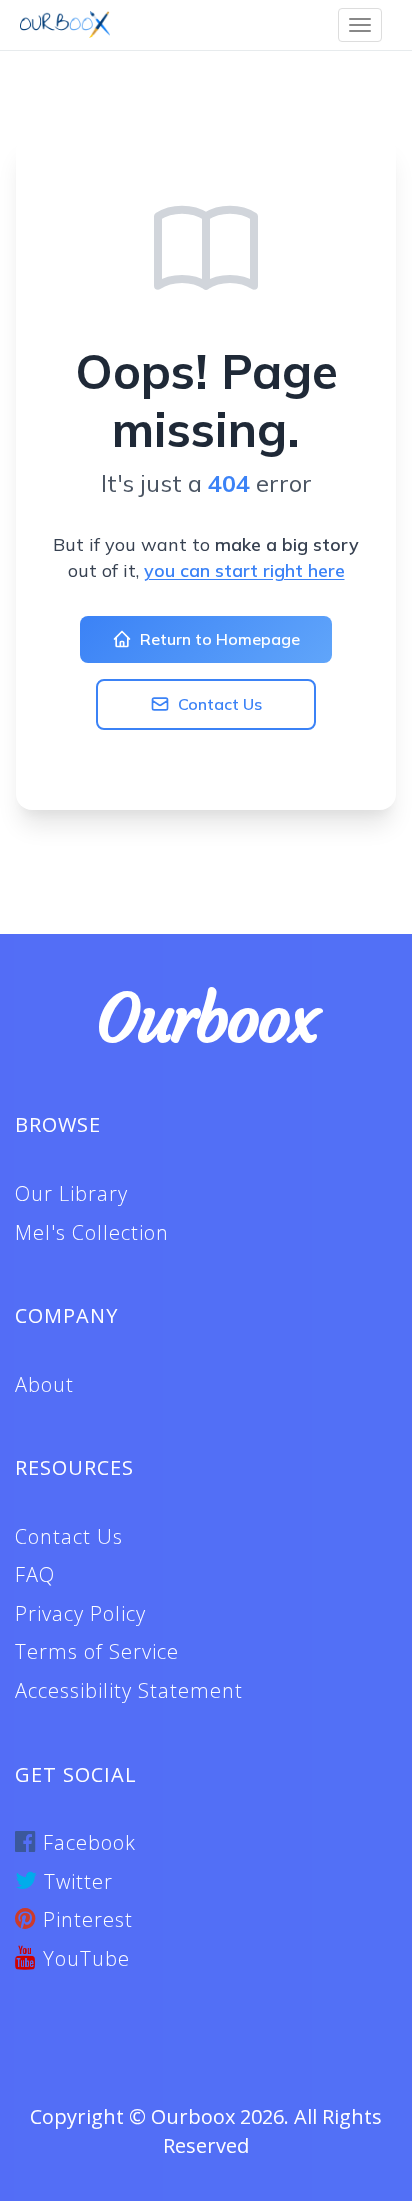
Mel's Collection (92, 1232)
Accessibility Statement (129, 1690)
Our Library (71, 1193)
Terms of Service (97, 1651)
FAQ (35, 1574)
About (44, 1384)
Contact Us (220, 704)
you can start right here (244, 570)
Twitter (75, 1881)
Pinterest (85, 1919)
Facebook (86, 1842)
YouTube (83, 1958)
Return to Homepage (220, 639)
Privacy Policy (80, 1613)
